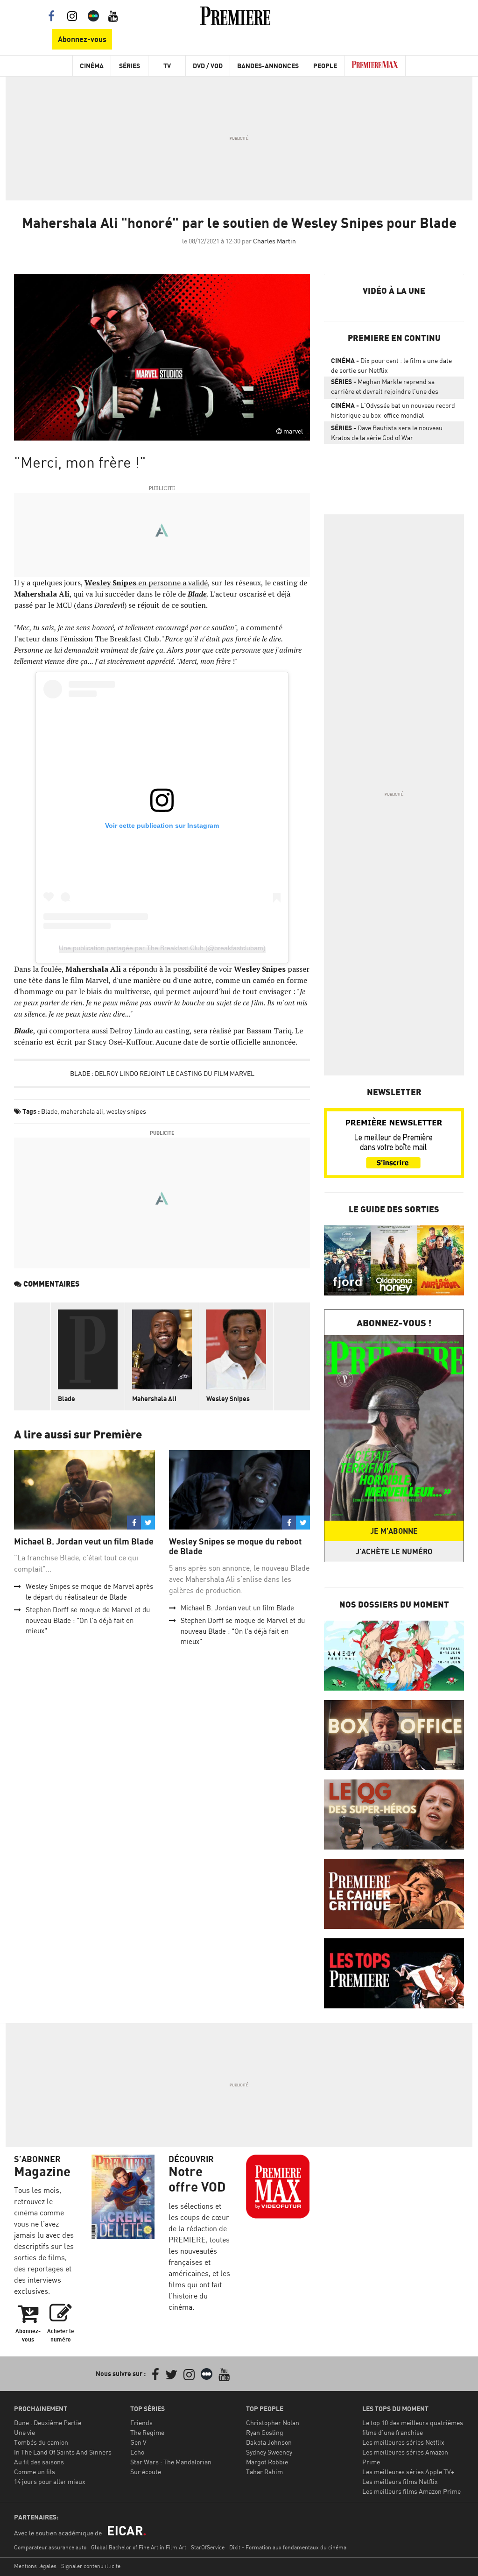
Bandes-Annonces (268, 66)
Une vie (25, 2432)
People (325, 66)
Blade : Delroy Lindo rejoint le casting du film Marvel (162, 1073)
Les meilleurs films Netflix (400, 2481)
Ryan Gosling (265, 2432)
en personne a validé (146, 583)
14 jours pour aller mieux (50, 2481)
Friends (141, 2423)
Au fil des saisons (39, 2462)
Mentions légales (35, 2566)
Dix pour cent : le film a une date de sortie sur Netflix (391, 365)
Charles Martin (274, 241)
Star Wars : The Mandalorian (171, 2462)
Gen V (138, 2442)
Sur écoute (146, 2472)
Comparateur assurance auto (50, 2547)
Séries (130, 66)
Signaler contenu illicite (91, 2566)
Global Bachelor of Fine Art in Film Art (139, 2547)
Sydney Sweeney (269, 2452)
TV (167, 66)
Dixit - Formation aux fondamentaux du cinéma (288, 2547)
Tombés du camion (41, 2442)
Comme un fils (35, 2472)
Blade (49, 1111)
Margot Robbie (267, 2462)
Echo (137, 2452)
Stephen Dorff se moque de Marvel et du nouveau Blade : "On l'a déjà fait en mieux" (88, 1620)
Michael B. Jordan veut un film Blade (84, 1541)
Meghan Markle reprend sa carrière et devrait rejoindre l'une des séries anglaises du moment (385, 388)
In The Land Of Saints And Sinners (63, 2452)
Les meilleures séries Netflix (403, 2442)
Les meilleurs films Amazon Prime (411, 2491)
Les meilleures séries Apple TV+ (408, 2472)
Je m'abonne (394, 1531)
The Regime (147, 2432)
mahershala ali (82, 1111)
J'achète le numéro (394, 1551)
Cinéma (92, 66)
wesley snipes (126, 1111)
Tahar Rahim (264, 2472)
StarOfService (208, 2547)
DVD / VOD (208, 66)
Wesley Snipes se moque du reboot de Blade (235, 1547)
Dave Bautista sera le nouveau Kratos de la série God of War (387, 433)
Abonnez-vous (82, 39)
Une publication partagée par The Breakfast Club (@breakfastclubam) (162, 948)
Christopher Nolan (273, 2423)
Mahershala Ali (154, 1398)
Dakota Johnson (269, 2442)
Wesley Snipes (228, 1398)
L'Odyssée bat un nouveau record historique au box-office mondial (393, 410)
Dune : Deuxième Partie (48, 2423)
